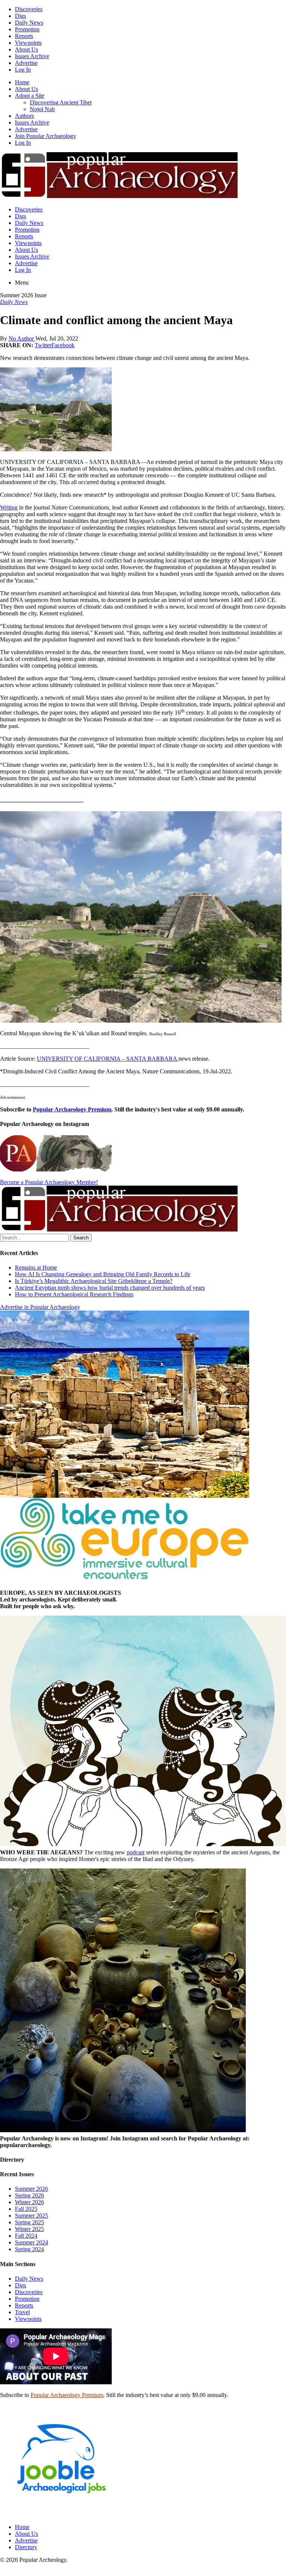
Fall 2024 (26, 2236)
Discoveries (29, 9)
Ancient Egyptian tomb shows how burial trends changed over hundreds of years (110, 1288)
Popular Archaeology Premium (72, 1109)
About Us (26, 49)
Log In (23, 70)
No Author (22, 338)
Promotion (27, 29)
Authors (24, 116)
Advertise (26, 63)
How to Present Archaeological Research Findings (74, 1294)
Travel (22, 2312)
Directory (26, 2547)
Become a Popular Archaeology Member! (49, 1182)
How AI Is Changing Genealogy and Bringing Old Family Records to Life (103, 1274)
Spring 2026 (29, 2195)
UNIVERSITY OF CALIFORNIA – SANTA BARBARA (107, 1059)
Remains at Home (36, 1267)
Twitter (43, 345)
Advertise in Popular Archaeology (40, 1307)
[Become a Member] (119, 1230)
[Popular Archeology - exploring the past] (119, 197)
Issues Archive (32, 56)
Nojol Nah (42, 109)
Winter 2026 (29, 2202)
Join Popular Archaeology (45, 136)
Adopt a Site (30, 96)
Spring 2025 (29, 2222)
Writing (9, 507)
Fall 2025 (26, 2209)
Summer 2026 (31, 2189)
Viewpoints (28, 43)
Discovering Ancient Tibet (61, 102)
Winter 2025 (29, 2229)
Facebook (63, 345)
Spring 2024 (29, 2249)
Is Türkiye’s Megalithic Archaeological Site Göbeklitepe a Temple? (94, 1281)
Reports (24, 36)
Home (22, 82)
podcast (136, 1852)
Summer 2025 (31, 2216)
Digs (20, 16)
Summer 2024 (31, 2242)
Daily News (29, 23)
